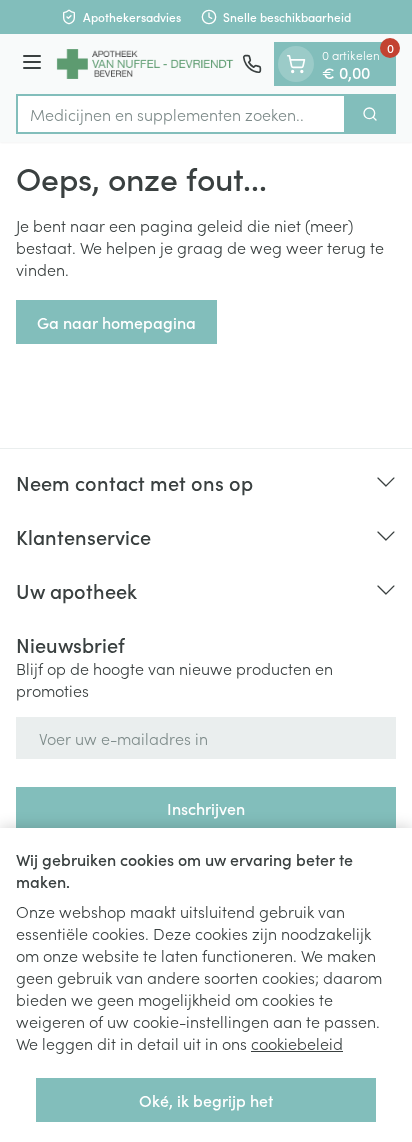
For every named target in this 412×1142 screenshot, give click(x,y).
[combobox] (181, 114)
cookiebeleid (297, 1043)
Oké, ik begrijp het (206, 1100)
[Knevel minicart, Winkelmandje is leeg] (296, 64)
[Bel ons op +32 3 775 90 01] (252, 64)
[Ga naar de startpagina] (145, 64)
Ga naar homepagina (116, 322)
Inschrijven (206, 808)
